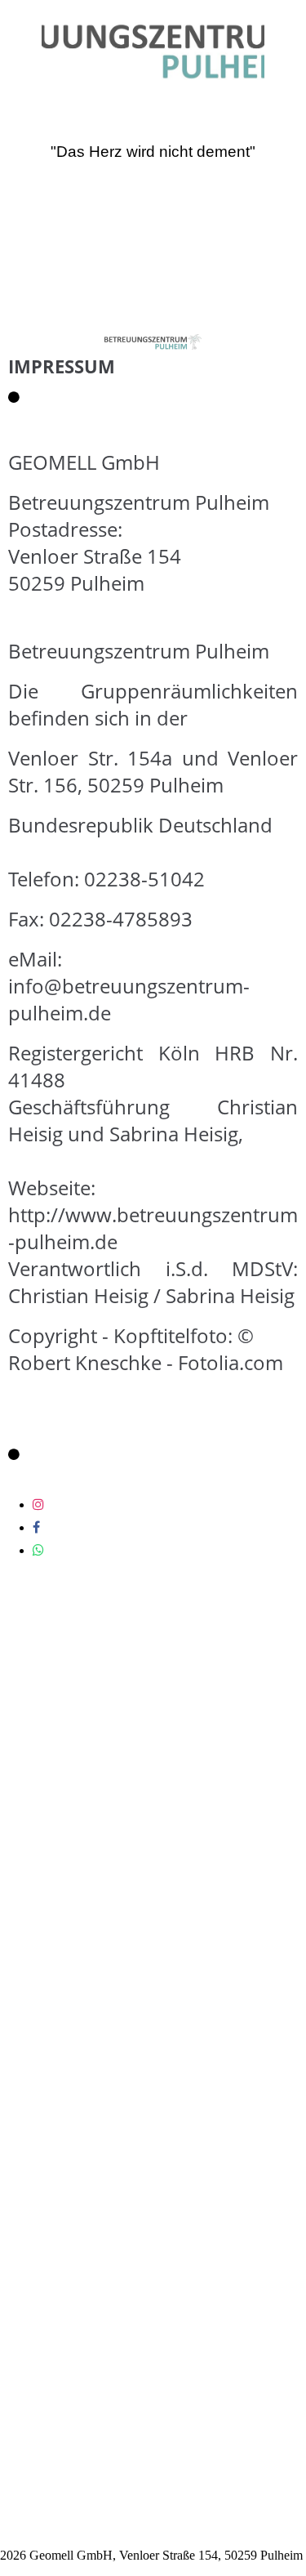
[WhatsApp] (38, 1550)
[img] (153, 47)
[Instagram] (38, 1505)
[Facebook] (36, 1527)
